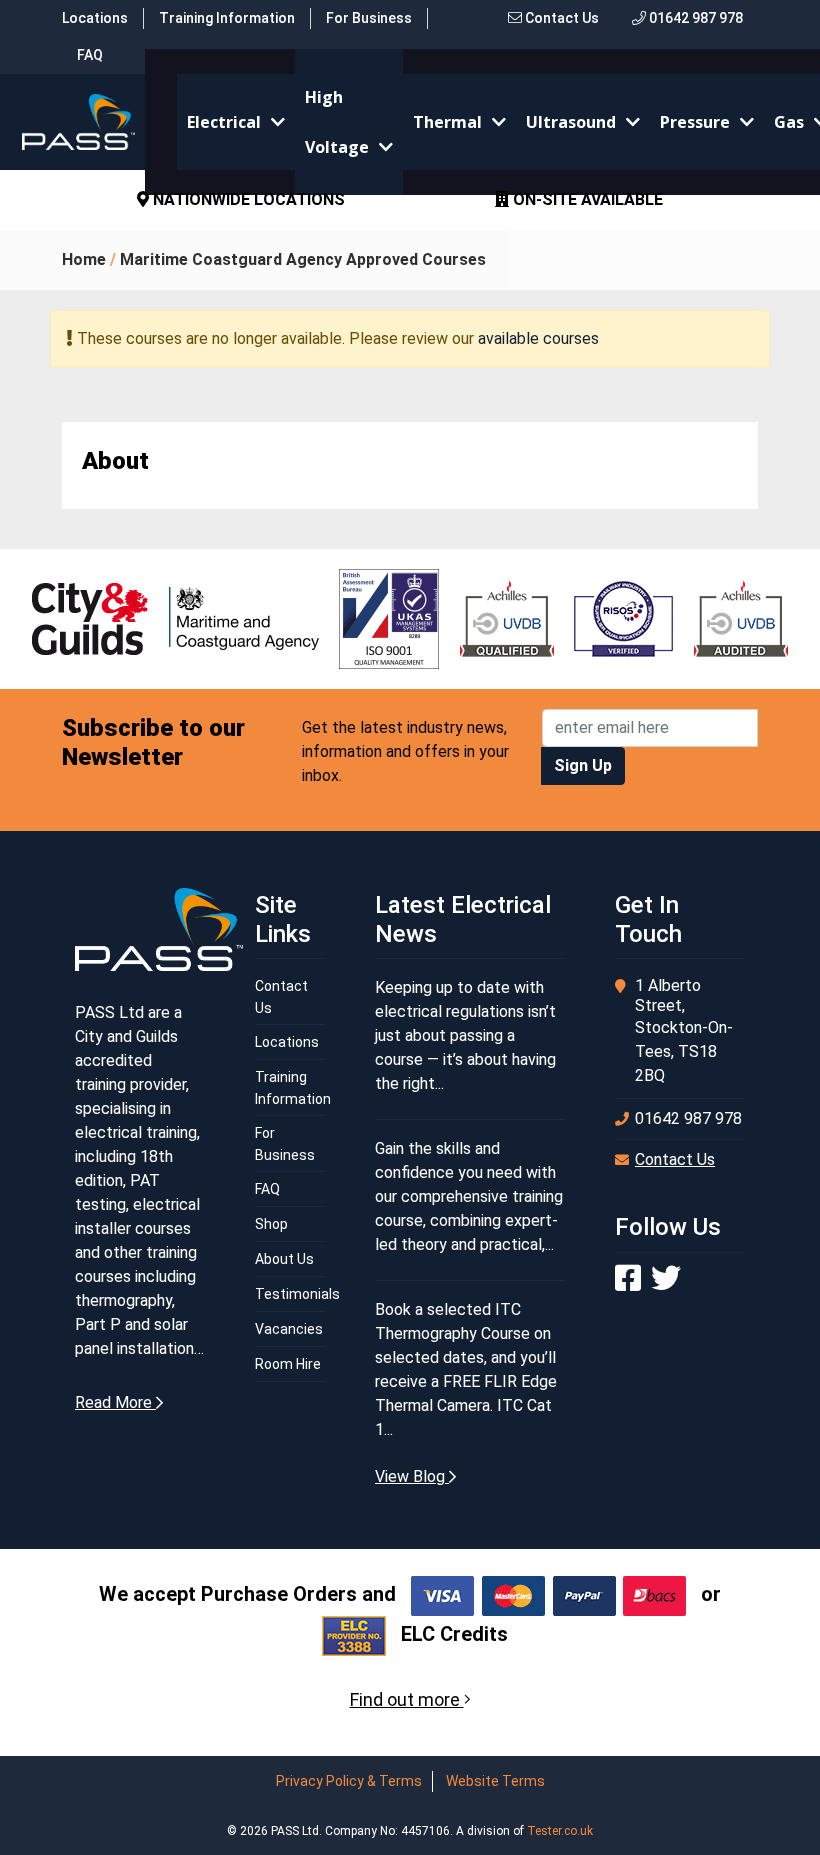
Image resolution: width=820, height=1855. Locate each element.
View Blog (412, 1476)
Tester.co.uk (560, 1831)
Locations (95, 18)
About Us (284, 1259)
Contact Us (560, 18)
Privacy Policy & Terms (349, 1781)
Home (84, 259)
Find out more (407, 1699)
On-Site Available (586, 199)
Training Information (227, 18)
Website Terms (495, 1781)
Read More (115, 1402)
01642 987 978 (694, 18)
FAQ (90, 55)
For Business (369, 18)
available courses (538, 338)
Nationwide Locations (247, 199)
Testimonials (297, 1294)
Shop (271, 1224)
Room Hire (288, 1364)
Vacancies (289, 1329)
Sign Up (583, 765)
